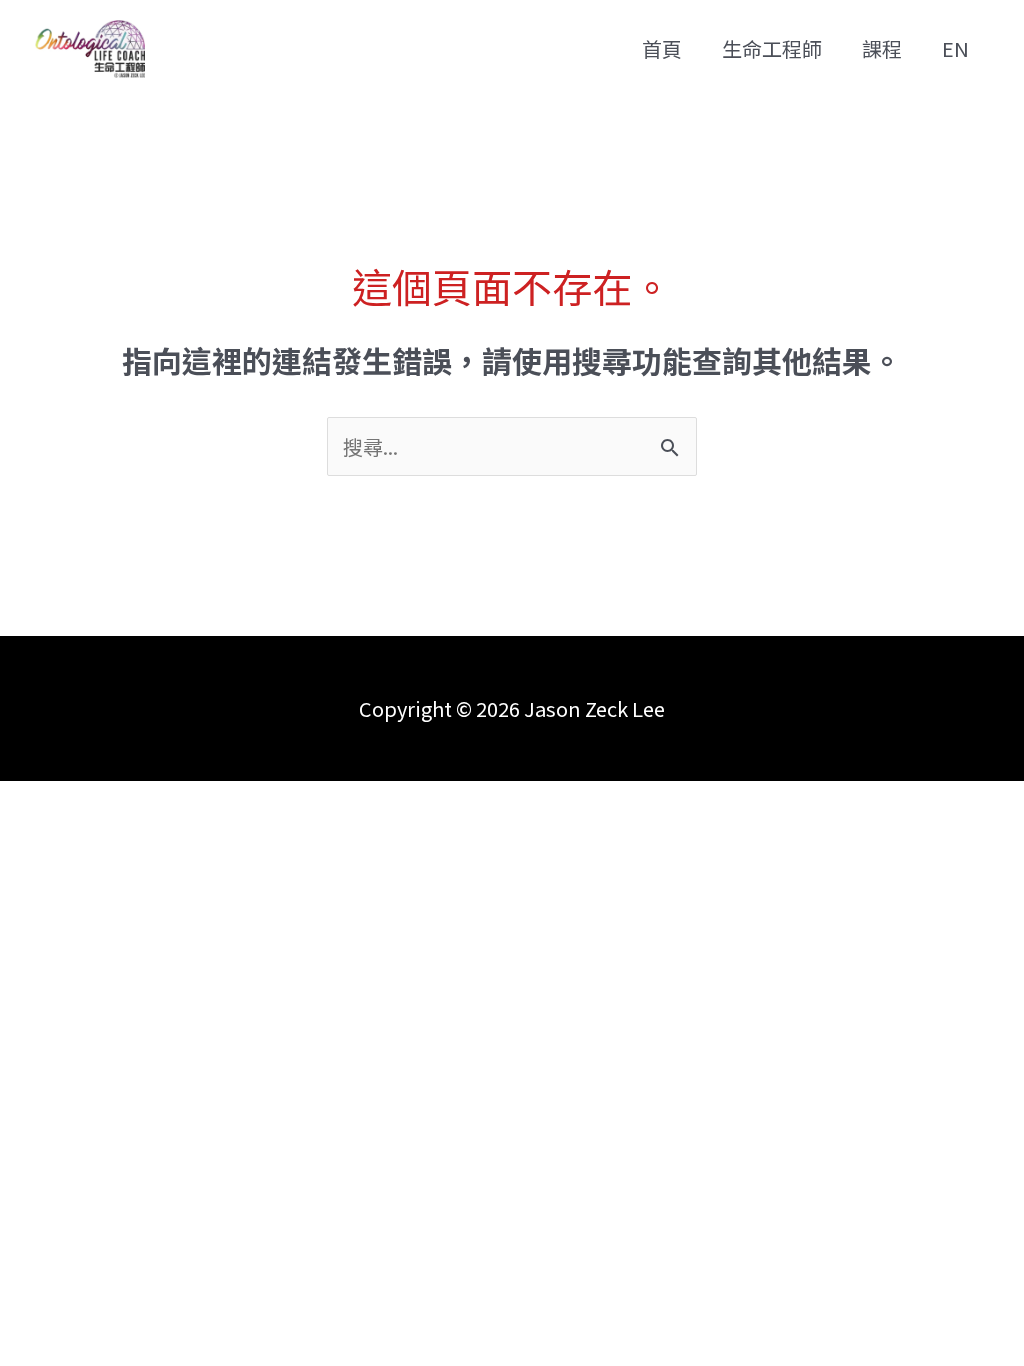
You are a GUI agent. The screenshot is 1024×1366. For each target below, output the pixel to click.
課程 (882, 48)
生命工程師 (772, 48)
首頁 (662, 48)
